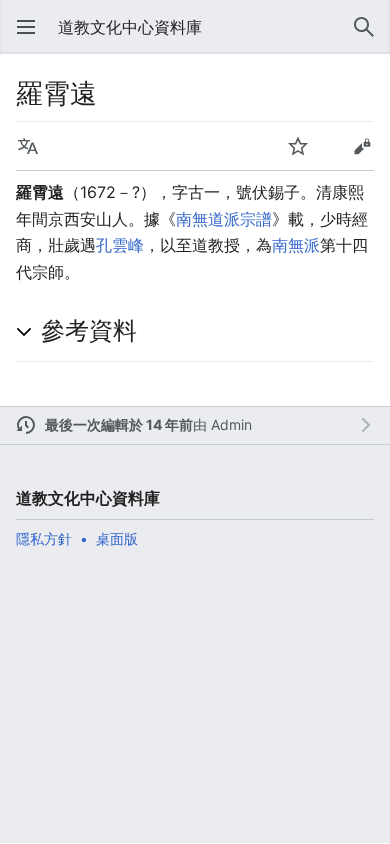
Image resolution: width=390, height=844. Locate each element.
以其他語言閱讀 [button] (28, 146)
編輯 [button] (362, 146)
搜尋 (364, 27)
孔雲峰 (120, 245)
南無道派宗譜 (224, 219)
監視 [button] (298, 146)
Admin (231, 424)
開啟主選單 (26, 27)
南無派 (296, 245)
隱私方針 (44, 538)
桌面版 (117, 538)
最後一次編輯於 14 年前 (119, 424)
